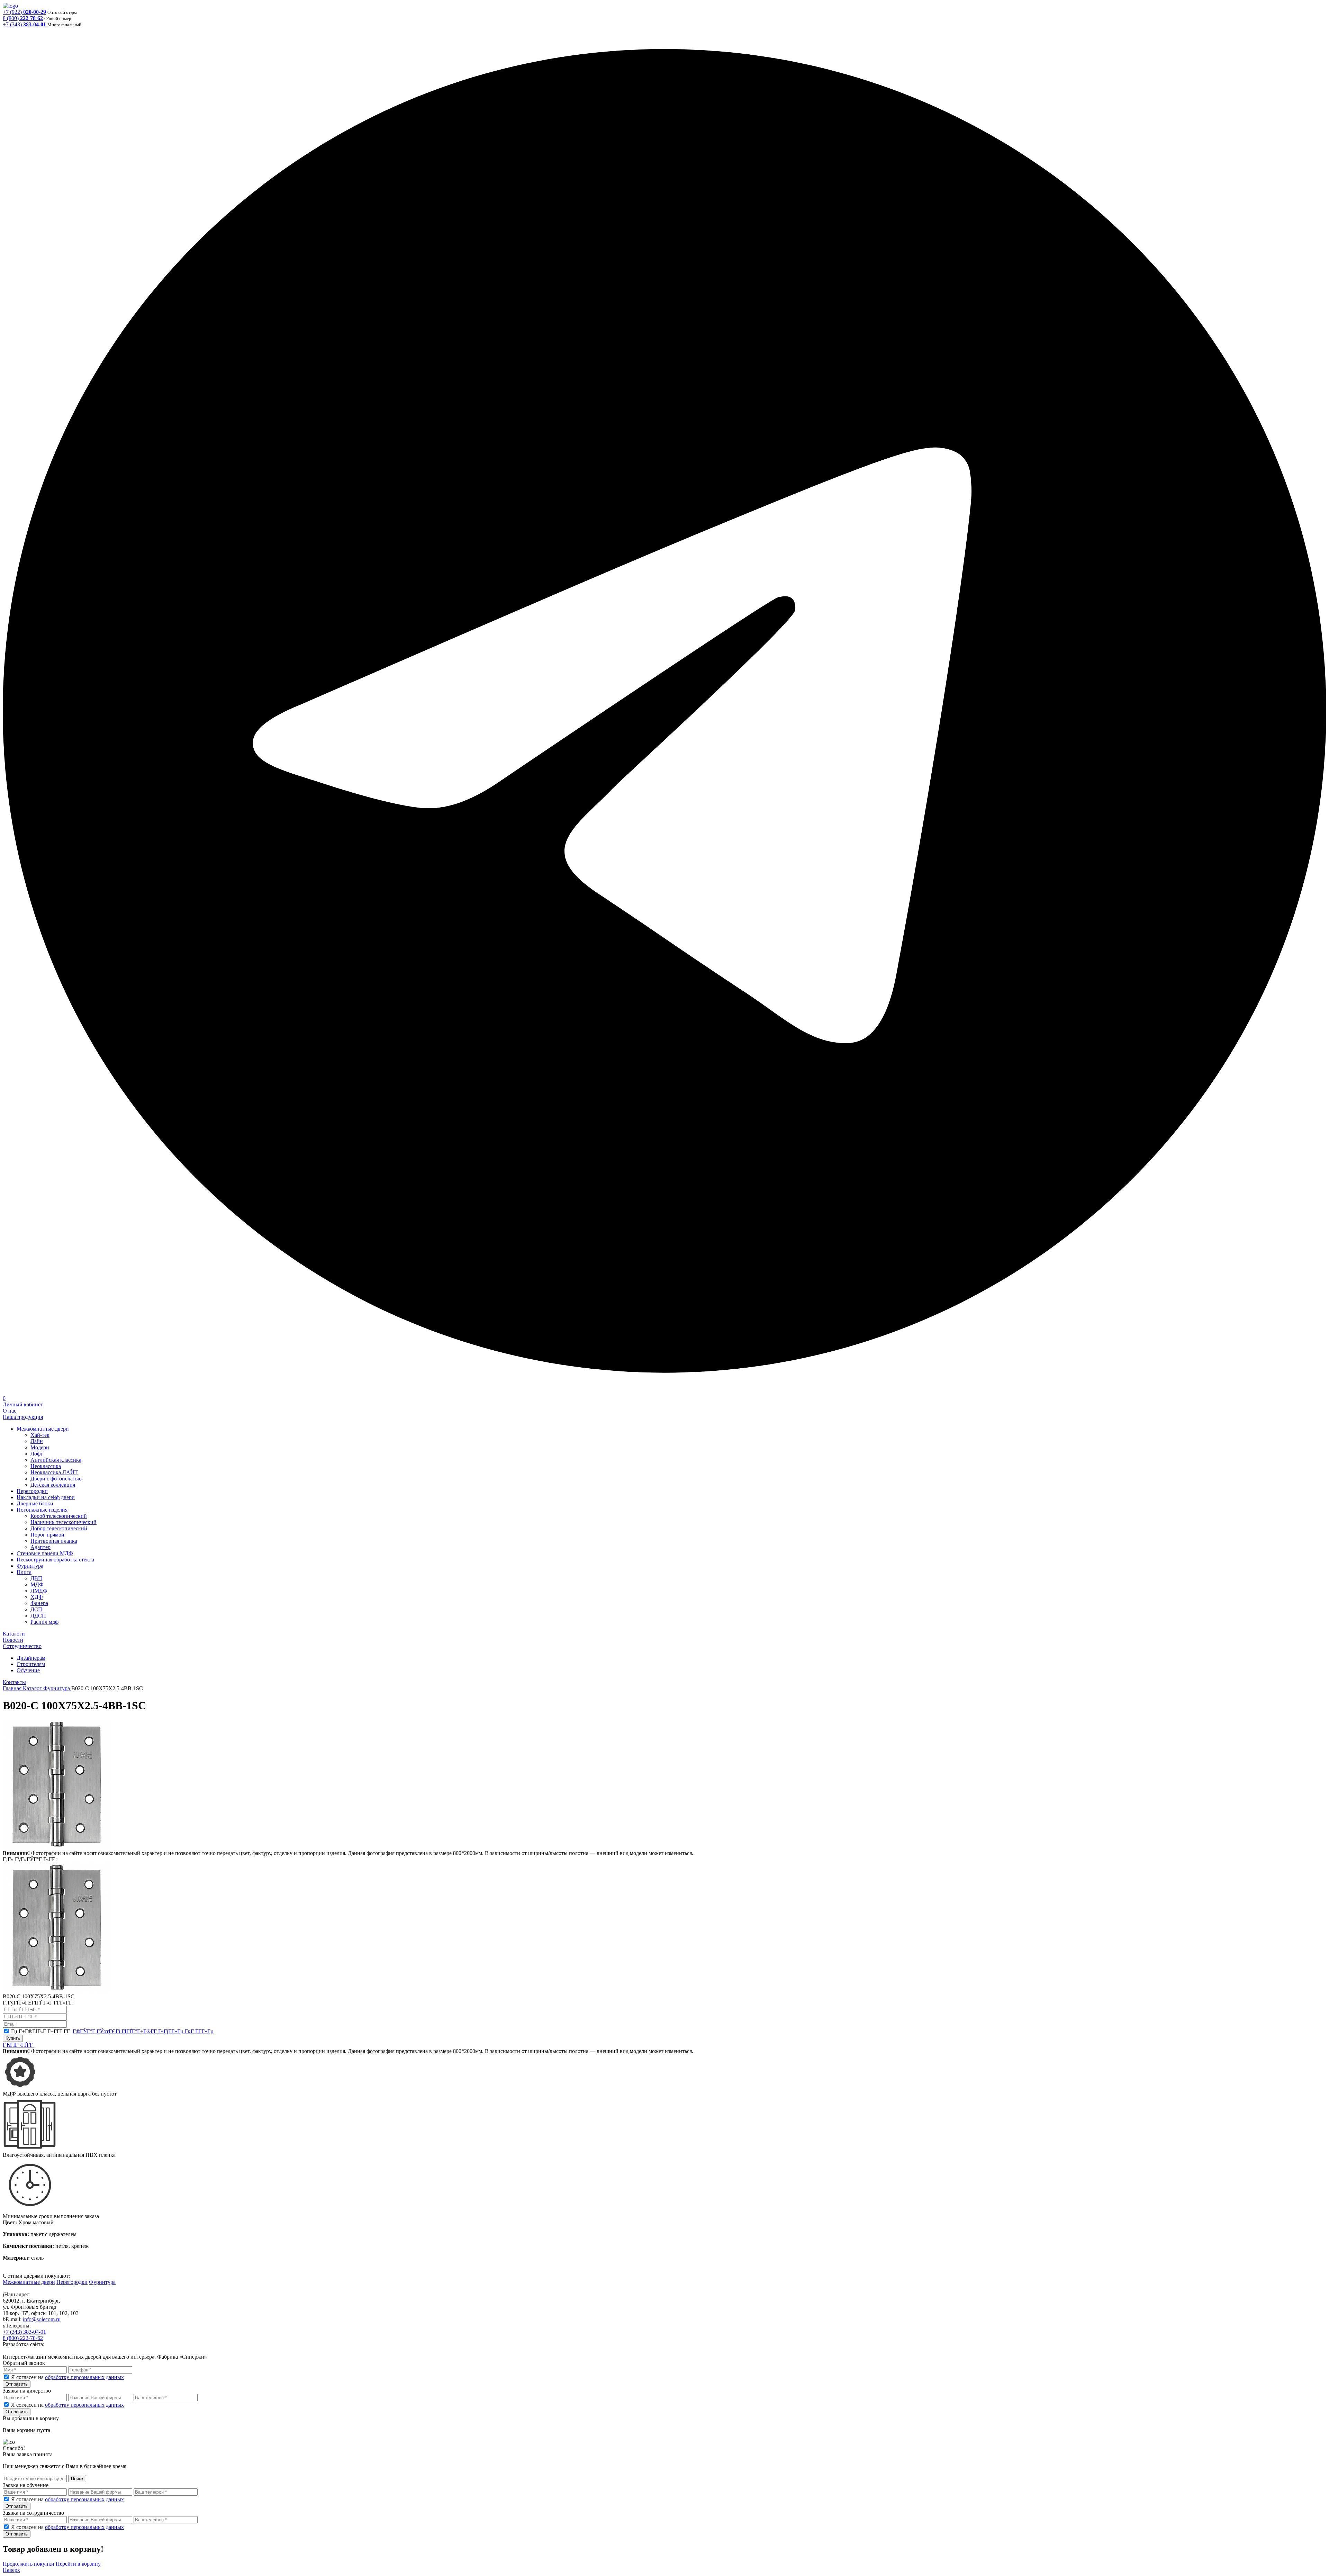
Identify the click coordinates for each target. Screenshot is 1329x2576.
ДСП (36, 1609)
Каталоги (14, 1634)
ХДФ (37, 1597)
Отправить (17, 2384)
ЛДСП (38, 1616)
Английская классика (56, 1460)
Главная (13, 1688)
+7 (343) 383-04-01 (24, 2332)
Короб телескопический (59, 1516)
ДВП (36, 1578)
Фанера (39, 1603)
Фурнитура (30, 1566)
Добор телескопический (59, 1528)
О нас (10, 1411)
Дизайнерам (31, 1658)
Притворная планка (54, 1541)
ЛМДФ (39, 1591)
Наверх (11, 2570)
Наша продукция (23, 1417)
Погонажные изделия (42, 1510)
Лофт (37, 1454)
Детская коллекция (53, 1485)
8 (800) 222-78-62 (23, 2338)
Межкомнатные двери (43, 1429)
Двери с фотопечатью (56, 1479)
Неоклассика (46, 1466)
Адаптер (40, 1547)
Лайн (37, 1441)
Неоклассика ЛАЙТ (54, 1472)
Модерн (40, 1447)
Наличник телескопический (64, 1522)
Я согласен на (67, 2377)
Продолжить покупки (29, 2564)
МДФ (37, 1584)
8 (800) (23, 18)
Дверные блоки (35, 1503)
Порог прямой (47, 1535)
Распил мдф (44, 1622)
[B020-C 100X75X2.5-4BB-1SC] (57, 1847)
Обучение (28, 1670)
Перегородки (32, 1491)
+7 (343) (24, 24)
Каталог (33, 1688)
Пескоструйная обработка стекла (55, 1560)
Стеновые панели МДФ (45, 1553)
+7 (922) (24, 12)
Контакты (14, 1682)
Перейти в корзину (78, 2564)
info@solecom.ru (42, 2319)
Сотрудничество (22, 1646)
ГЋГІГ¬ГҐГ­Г (19, 2045)
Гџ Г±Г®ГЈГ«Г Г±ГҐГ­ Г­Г (112, 2031)
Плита (24, 1572)
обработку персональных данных (84, 2377)
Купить (13, 2038)
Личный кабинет (23, 1404)
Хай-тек (40, 1435)
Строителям (31, 1664)
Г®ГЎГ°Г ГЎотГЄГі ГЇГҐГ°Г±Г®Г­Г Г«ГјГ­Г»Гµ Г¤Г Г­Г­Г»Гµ (143, 2031)
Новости (13, 1640)
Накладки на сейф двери (46, 1497)
